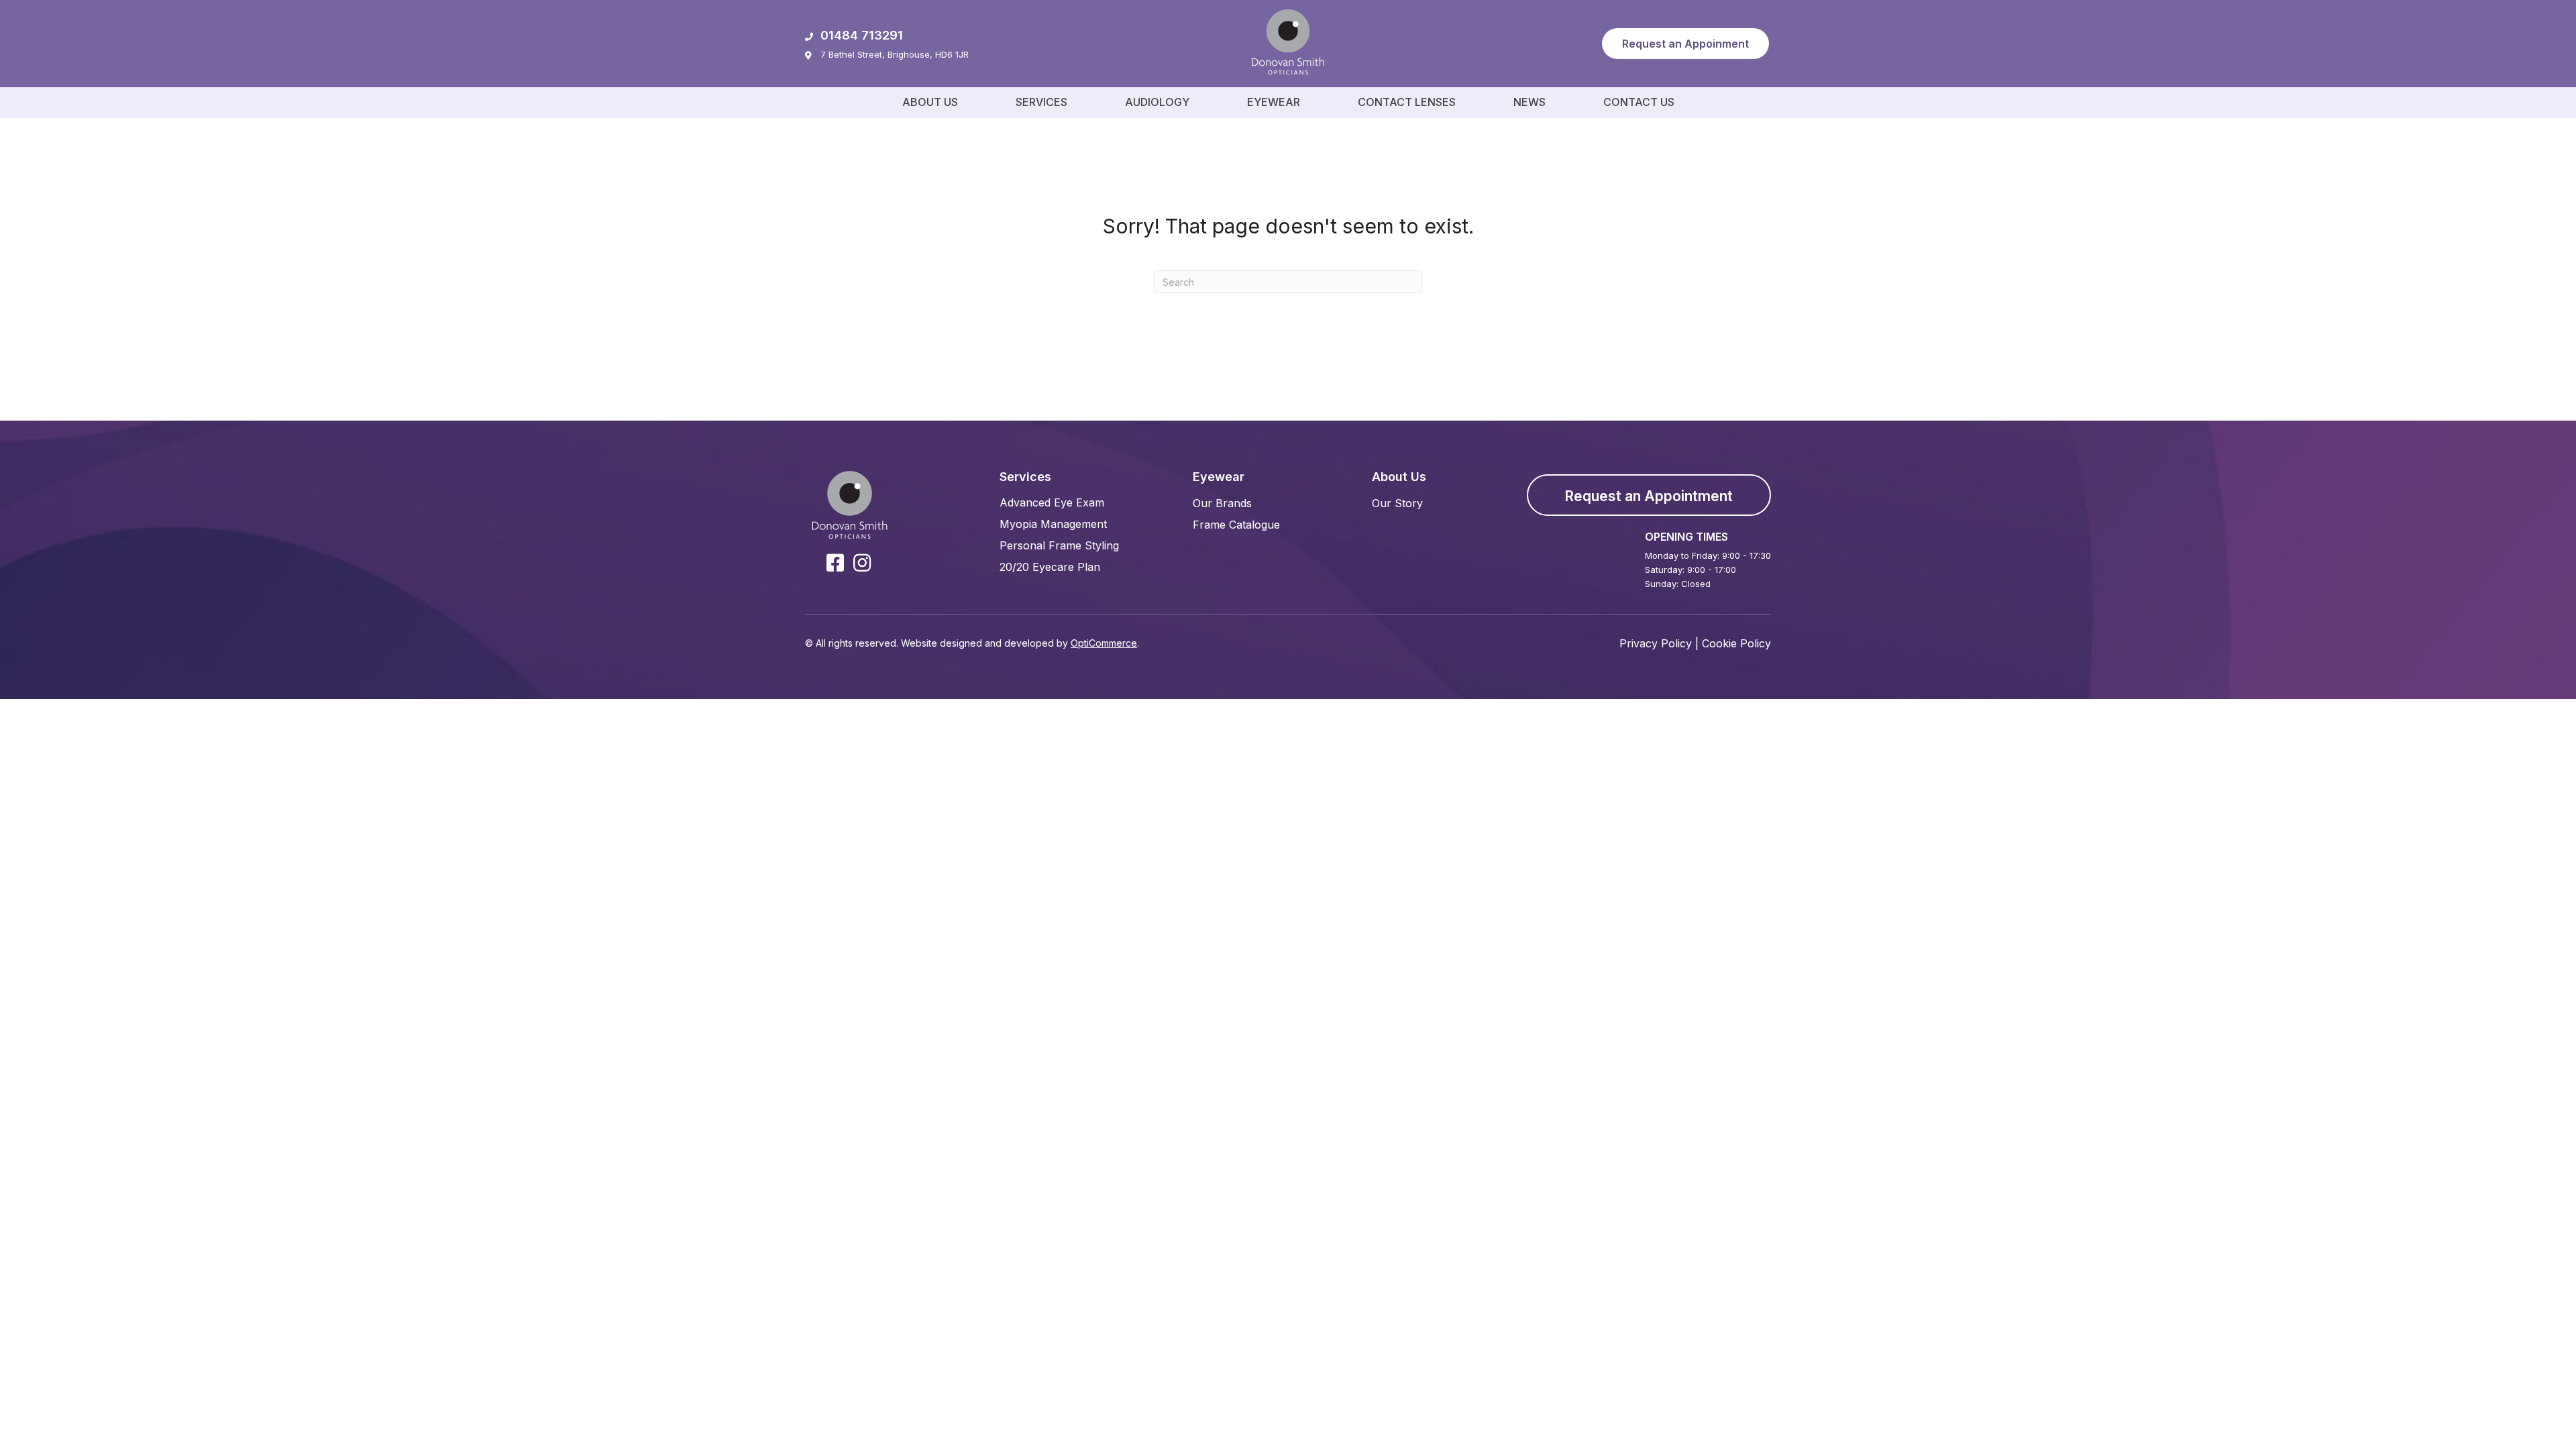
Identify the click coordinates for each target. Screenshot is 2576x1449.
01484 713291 (862, 35)
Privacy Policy (1656, 643)
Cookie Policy (1736, 643)
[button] (1685, 44)
